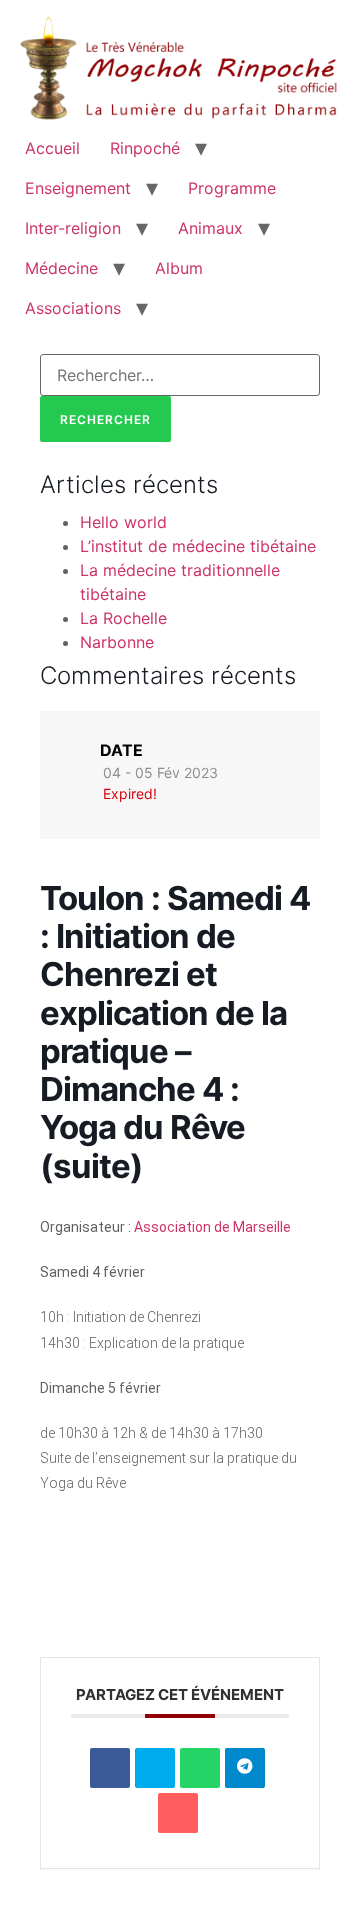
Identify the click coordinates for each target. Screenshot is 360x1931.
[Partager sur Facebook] (110, 1768)
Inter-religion (73, 228)
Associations (73, 308)
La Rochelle (123, 618)
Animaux (210, 228)
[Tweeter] (155, 1768)
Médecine (61, 268)
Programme (232, 188)
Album (179, 268)
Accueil (52, 148)
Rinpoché (145, 148)
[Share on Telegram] (245, 1768)
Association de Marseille (212, 1227)
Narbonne (117, 642)
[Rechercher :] (180, 375)
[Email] (178, 1813)
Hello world (123, 522)
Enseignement (78, 188)
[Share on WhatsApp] (200, 1768)
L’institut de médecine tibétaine (198, 546)
